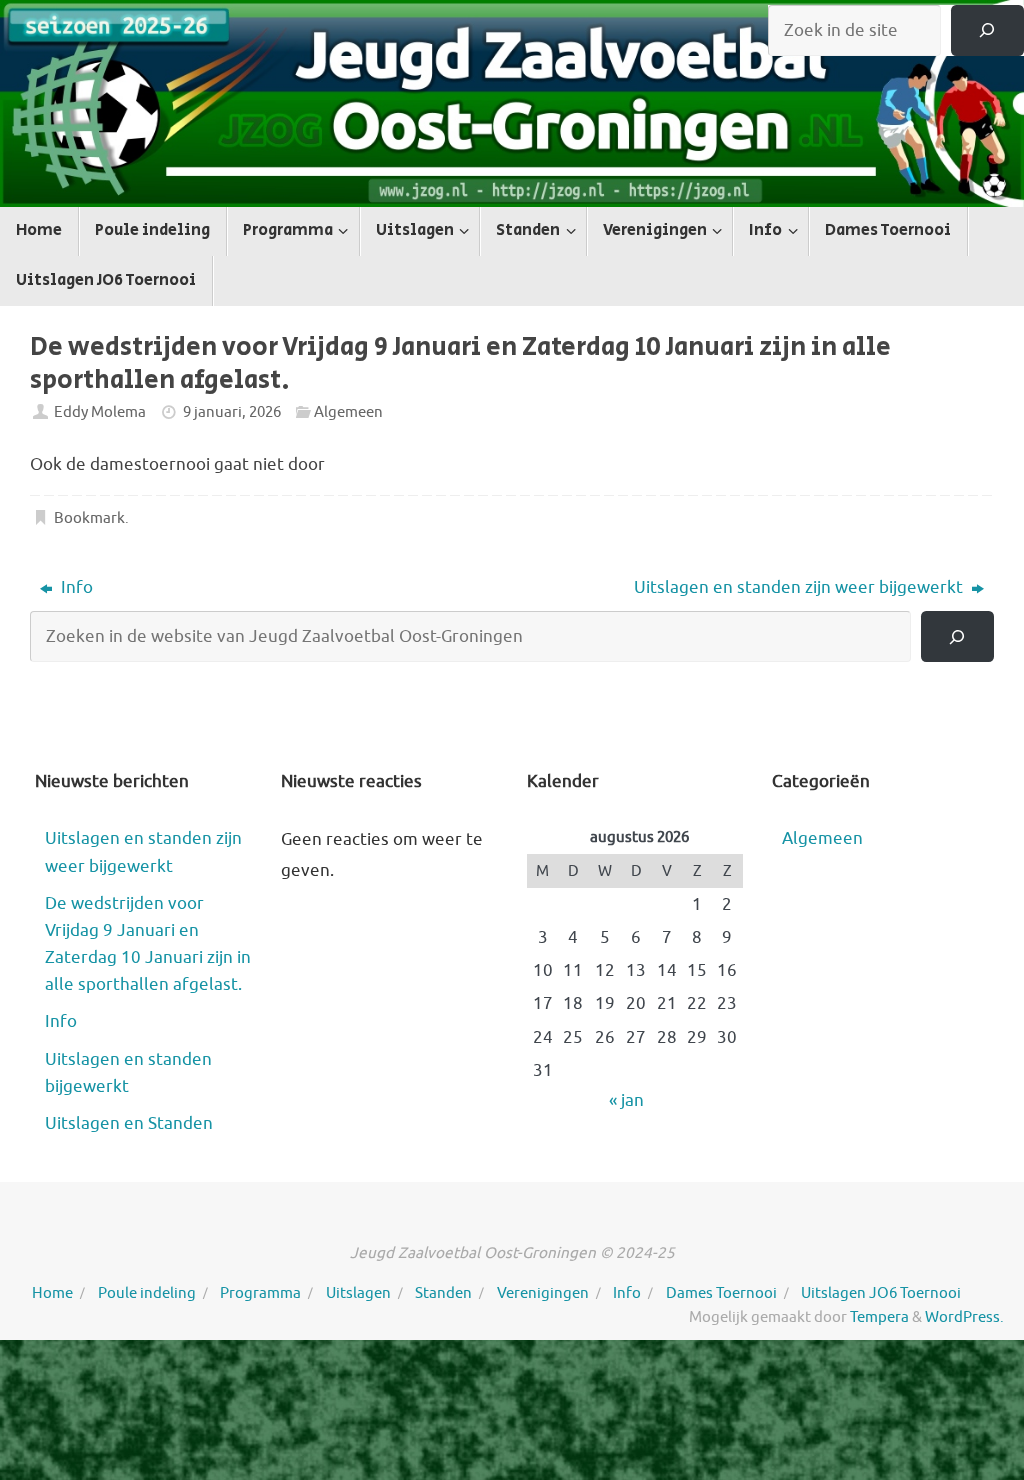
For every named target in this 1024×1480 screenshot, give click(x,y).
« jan (626, 1100)
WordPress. (964, 1317)
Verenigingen (543, 1293)
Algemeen (348, 412)
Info (75, 587)
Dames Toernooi (721, 1293)
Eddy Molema (100, 412)
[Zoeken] (987, 30)
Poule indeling (147, 1293)
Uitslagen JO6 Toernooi (881, 1293)
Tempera (879, 1317)
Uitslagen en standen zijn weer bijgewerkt (800, 587)
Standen (443, 1293)
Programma (260, 1293)
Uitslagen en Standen (129, 1123)
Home (52, 1293)
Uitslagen (358, 1293)
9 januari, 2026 (232, 412)
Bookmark (89, 518)
